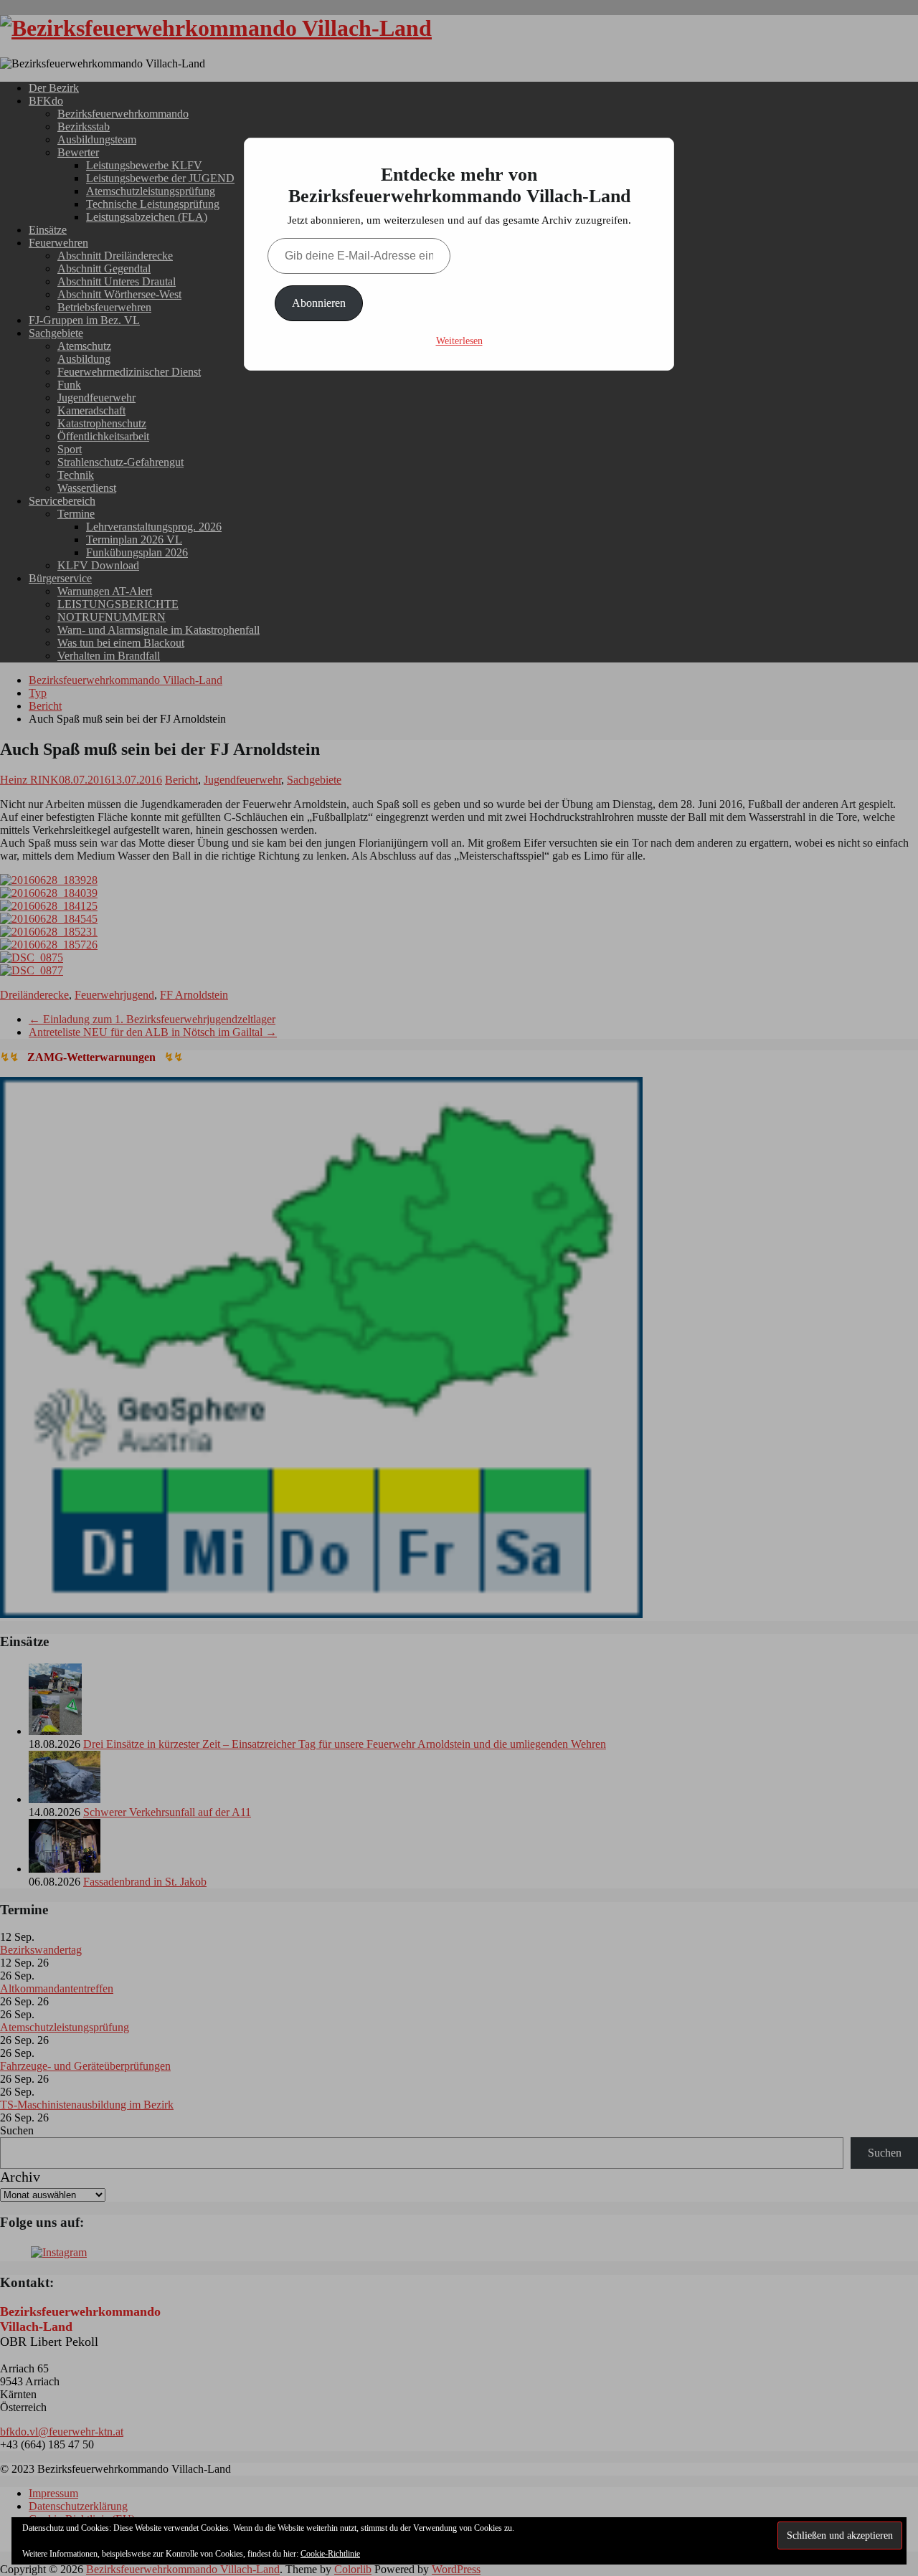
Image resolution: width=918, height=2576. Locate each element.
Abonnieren (319, 303)
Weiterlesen (459, 341)
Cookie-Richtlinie (330, 2554)
